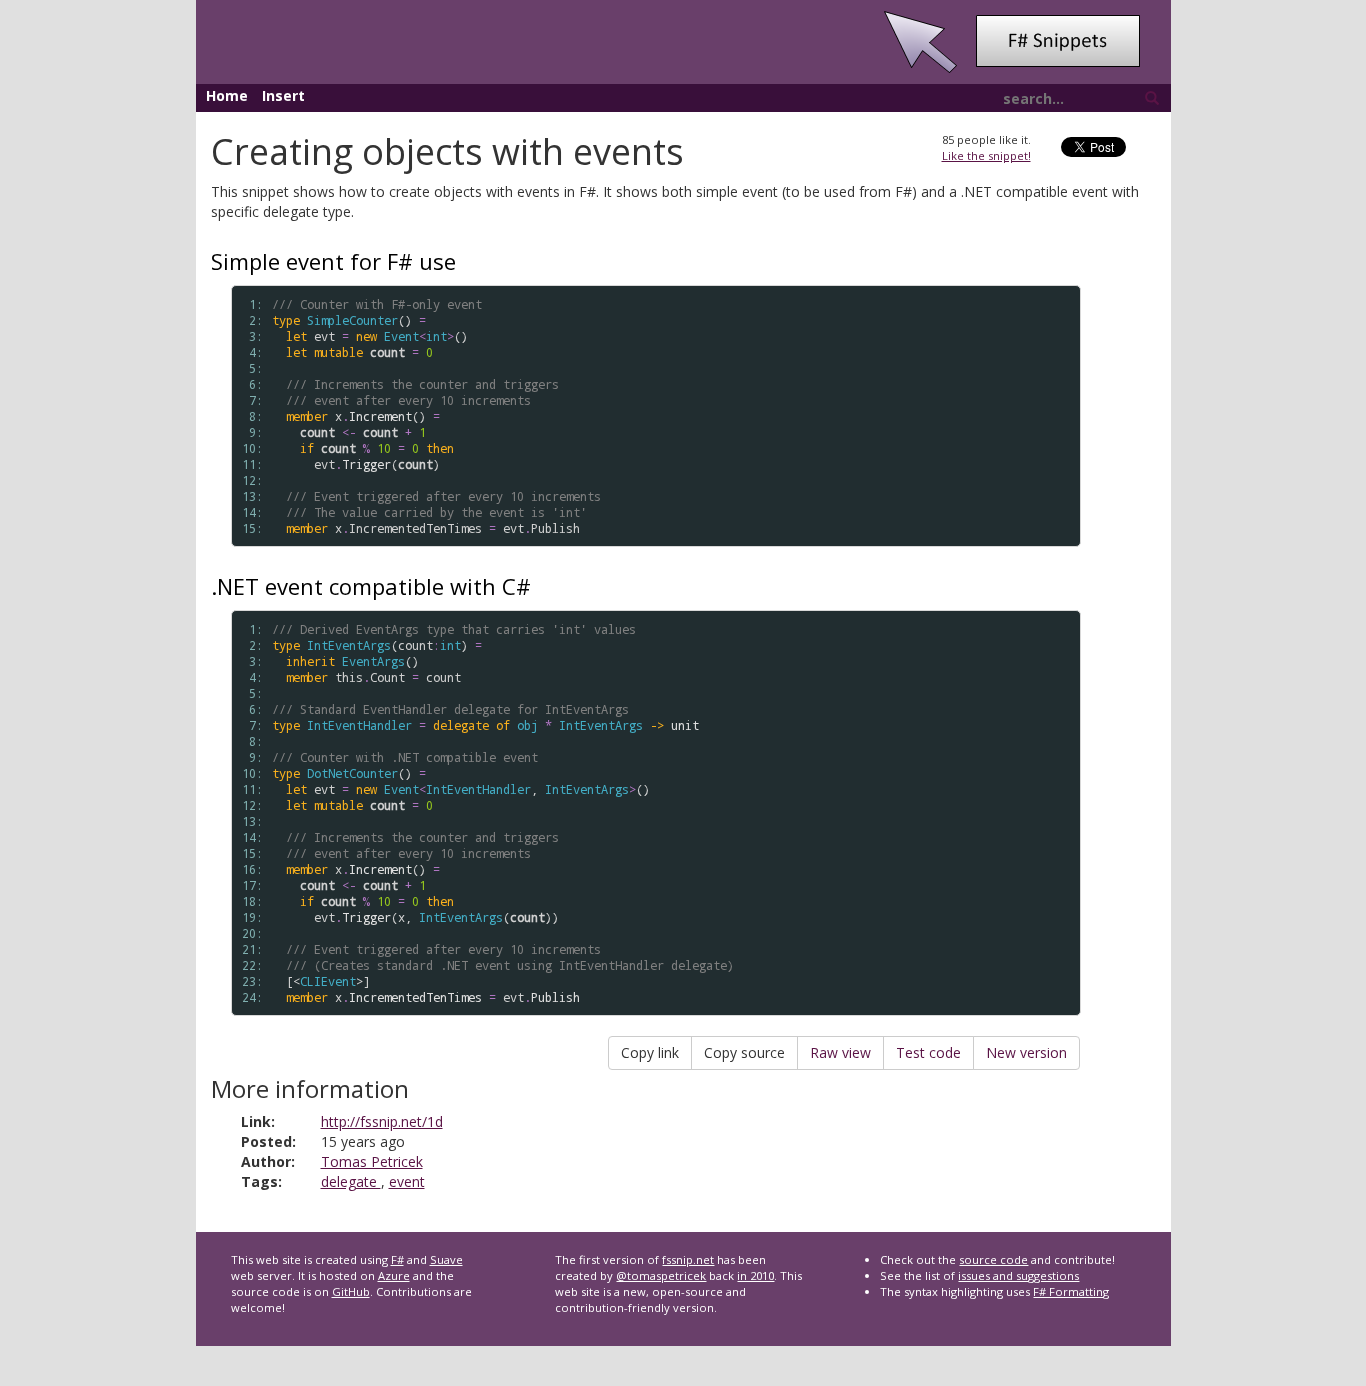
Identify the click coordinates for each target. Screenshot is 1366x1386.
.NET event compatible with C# (371, 586)
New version (1026, 1052)
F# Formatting (1071, 1291)
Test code (928, 1052)
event (407, 1181)
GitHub (351, 1291)
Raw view (840, 1052)
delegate (351, 1181)
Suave (446, 1259)
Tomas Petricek (372, 1161)
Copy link (650, 1052)
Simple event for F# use (333, 261)
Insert (283, 95)
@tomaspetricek (661, 1275)
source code (993, 1259)
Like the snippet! (986, 155)
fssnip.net (688, 1259)
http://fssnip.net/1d (382, 1121)
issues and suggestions (1018, 1275)
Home (227, 95)
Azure (394, 1275)
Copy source (744, 1052)
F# (397, 1259)
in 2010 (755, 1275)
